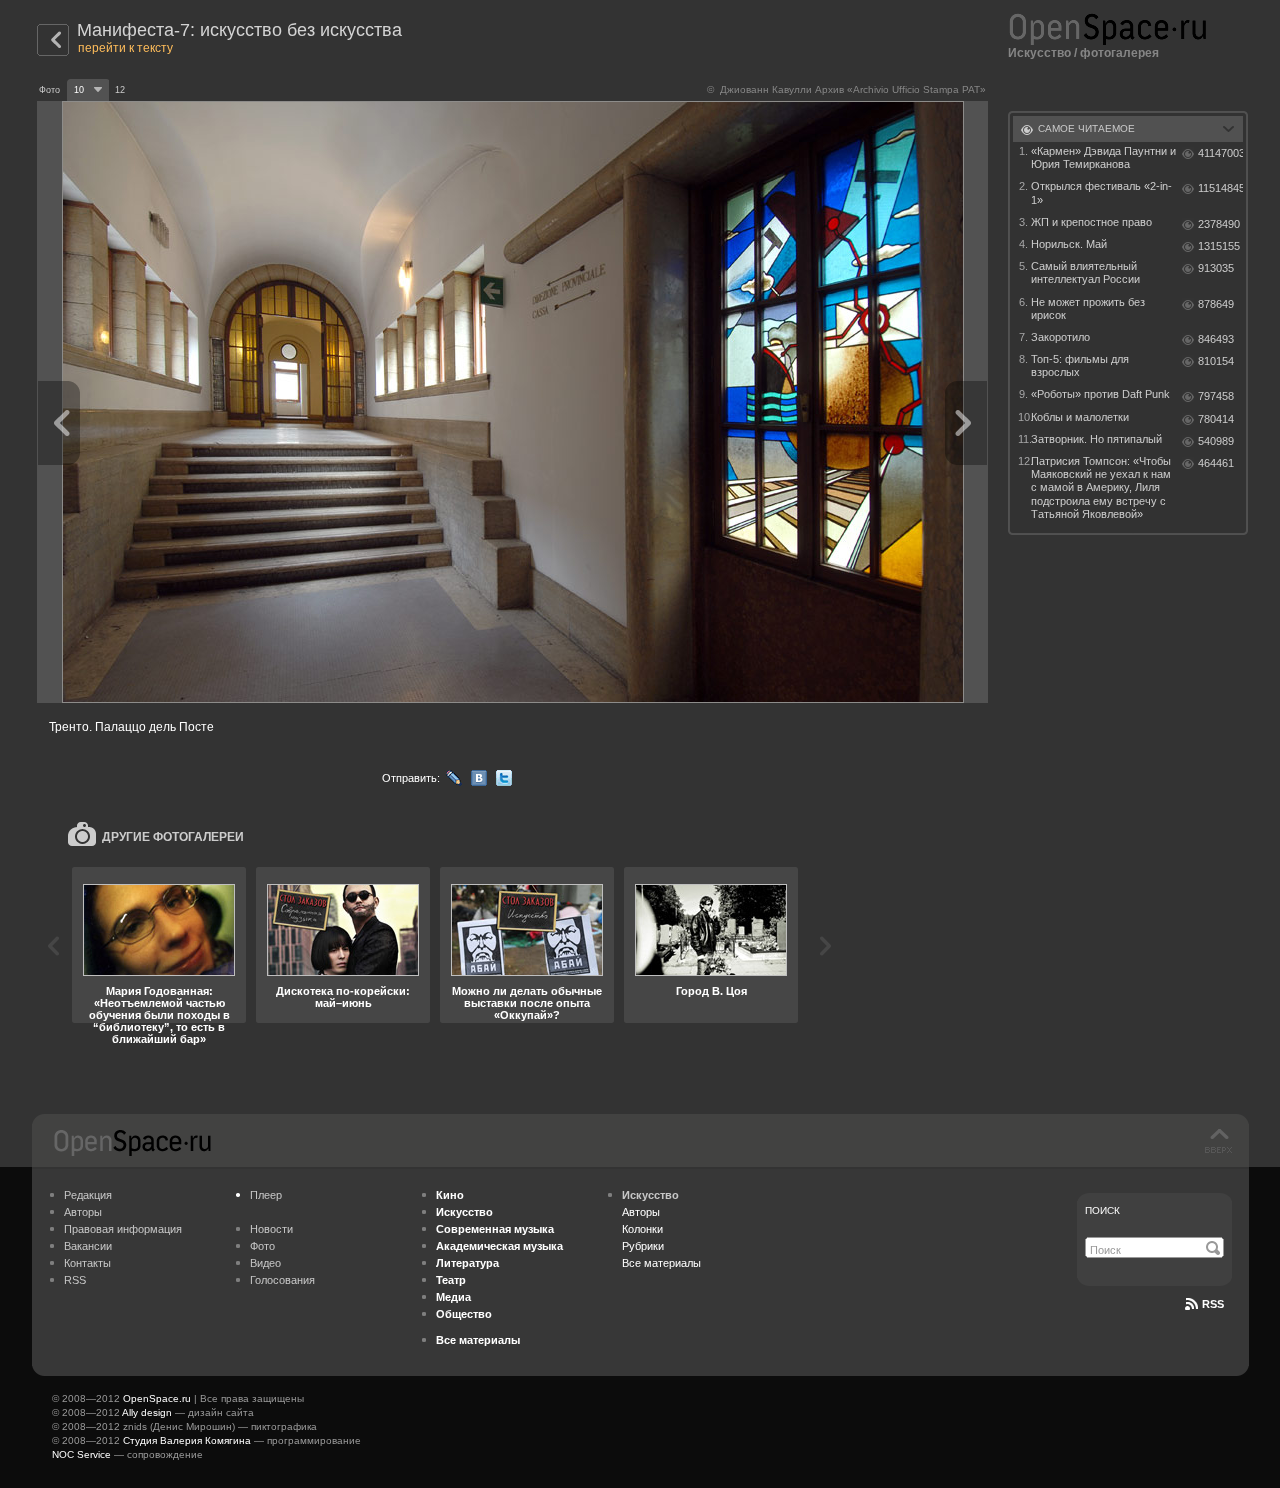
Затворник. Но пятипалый (1096, 439)
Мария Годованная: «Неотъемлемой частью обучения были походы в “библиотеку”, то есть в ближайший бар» (159, 1015)
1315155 (1219, 246)
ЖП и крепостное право (1091, 222)
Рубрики (643, 1246)
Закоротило (1060, 337)
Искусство (1039, 53)
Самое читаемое (1086, 128)
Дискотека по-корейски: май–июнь (343, 997)
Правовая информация (123, 1229)
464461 (1216, 463)
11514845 (1220, 188)
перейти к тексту (125, 48)
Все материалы (661, 1263)
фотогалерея (1119, 53)
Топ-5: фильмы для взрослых (1080, 365)
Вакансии (88, 1246)
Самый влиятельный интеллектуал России (1085, 272)
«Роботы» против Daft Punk (1100, 394)
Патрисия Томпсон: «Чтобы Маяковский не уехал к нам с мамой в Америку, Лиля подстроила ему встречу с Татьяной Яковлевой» (1101, 487)
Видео (265, 1263)
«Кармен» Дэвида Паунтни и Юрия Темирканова (1103, 157)
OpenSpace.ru (157, 1398)
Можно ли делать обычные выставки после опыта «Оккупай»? (527, 1003)
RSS (75, 1280)
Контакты (87, 1263)
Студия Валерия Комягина (187, 1440)
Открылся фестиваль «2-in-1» (1101, 192)
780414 (1216, 419)
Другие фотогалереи (173, 837)
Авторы (83, 1212)
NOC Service (81, 1454)
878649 (1216, 304)
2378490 (1219, 224)
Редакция (88, 1195)
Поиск (1102, 1210)
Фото (262, 1246)
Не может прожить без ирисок (1088, 308)
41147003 (1220, 153)
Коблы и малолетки (1080, 417)
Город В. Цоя (711, 991)
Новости (271, 1229)
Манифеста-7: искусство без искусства (239, 30)
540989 (1216, 441)
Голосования (282, 1280)
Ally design (147, 1412)
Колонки (642, 1229)
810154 (1216, 361)
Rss (1213, 1304)
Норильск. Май (1069, 244)
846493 (1216, 339)
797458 (1216, 396)
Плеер (266, 1195)
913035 (1216, 268)
